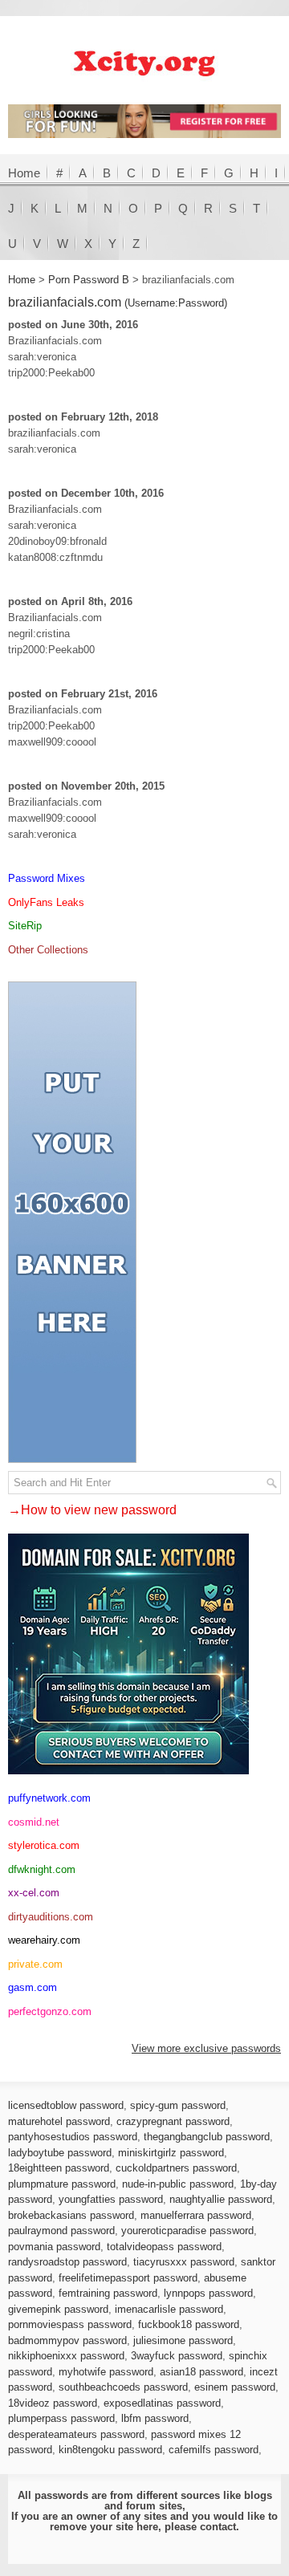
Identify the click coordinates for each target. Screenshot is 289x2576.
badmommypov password (67, 2340)
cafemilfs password (214, 2450)
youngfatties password (111, 2199)
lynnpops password (208, 2293)
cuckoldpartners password (176, 2168)
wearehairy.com (44, 1940)
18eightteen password (59, 2168)
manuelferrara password (196, 2215)
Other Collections (48, 950)
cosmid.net (34, 1822)
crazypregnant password (173, 2121)
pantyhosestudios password (73, 2137)
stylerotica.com (44, 1845)
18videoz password (53, 2403)
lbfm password (155, 2418)
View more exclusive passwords (206, 2048)
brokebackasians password (71, 2215)
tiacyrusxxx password (184, 2262)
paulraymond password (61, 2231)
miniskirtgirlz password (171, 2153)
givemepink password (58, 2309)
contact (218, 2527)
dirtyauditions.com (51, 1917)
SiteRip (25, 926)
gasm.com (33, 1987)
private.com (35, 1964)
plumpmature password (62, 2184)
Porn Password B (89, 280)
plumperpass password (61, 2418)
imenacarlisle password (169, 2309)
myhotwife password (106, 2372)
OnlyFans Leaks (46, 902)
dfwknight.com (42, 1869)
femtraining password (108, 2293)
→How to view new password (92, 1510)
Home (24, 173)
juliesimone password (183, 2340)
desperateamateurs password (76, 2434)
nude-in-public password (178, 2184)
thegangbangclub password (207, 2137)
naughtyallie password (221, 2199)
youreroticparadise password (187, 2231)
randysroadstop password (67, 2262)
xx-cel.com (34, 1893)
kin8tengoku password (110, 2450)
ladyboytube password (60, 2153)
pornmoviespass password (70, 2324)
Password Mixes (47, 878)
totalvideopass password (164, 2247)
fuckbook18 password (189, 2324)
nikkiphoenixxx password (66, 2356)
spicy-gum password (178, 2105)
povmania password (54, 2247)
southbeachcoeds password (123, 2387)
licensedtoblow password (66, 2105)
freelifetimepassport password (128, 2278)
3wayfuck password (177, 2356)
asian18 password (201, 2372)
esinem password (235, 2387)
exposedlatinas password (162, 2403)
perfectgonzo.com (50, 2011)
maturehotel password (59, 2121)
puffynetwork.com (49, 1798)
